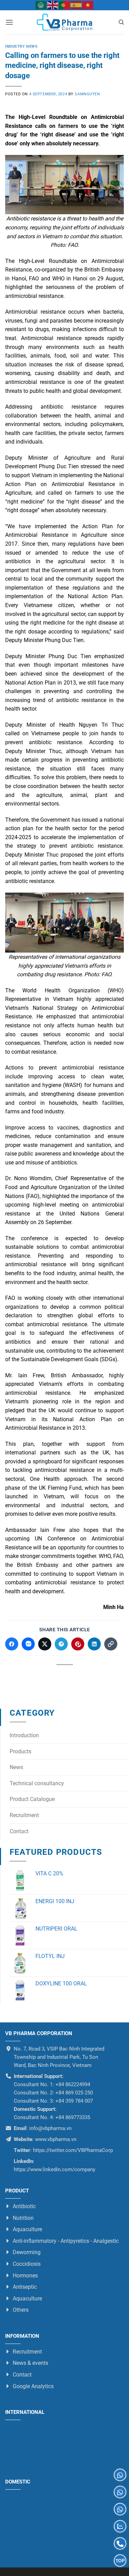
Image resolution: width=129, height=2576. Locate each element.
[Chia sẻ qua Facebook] (12, 1644)
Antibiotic (24, 2206)
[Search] (121, 22)
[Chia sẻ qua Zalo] (28, 1644)
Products (20, 1751)
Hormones (25, 2276)
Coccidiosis (27, 2264)
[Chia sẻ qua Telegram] (61, 1644)
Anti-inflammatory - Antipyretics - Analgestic (66, 2241)
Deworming (27, 2253)
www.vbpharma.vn (56, 2139)
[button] (9, 22)
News (16, 1767)
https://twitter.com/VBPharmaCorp (72, 2150)
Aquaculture (27, 2229)
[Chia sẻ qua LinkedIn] (94, 1644)
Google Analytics (33, 2386)
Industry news (21, 46)
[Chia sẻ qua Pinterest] (78, 1644)
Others (21, 2310)
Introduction (24, 1735)
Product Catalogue (32, 1799)
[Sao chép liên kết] (111, 1644)
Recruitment (24, 1815)
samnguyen (87, 94)
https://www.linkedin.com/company (55, 2169)
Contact (19, 1831)
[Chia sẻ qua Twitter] (45, 1644)
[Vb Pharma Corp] (65, 22)
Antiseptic (25, 2287)
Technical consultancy (37, 1783)
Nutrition (23, 2218)
